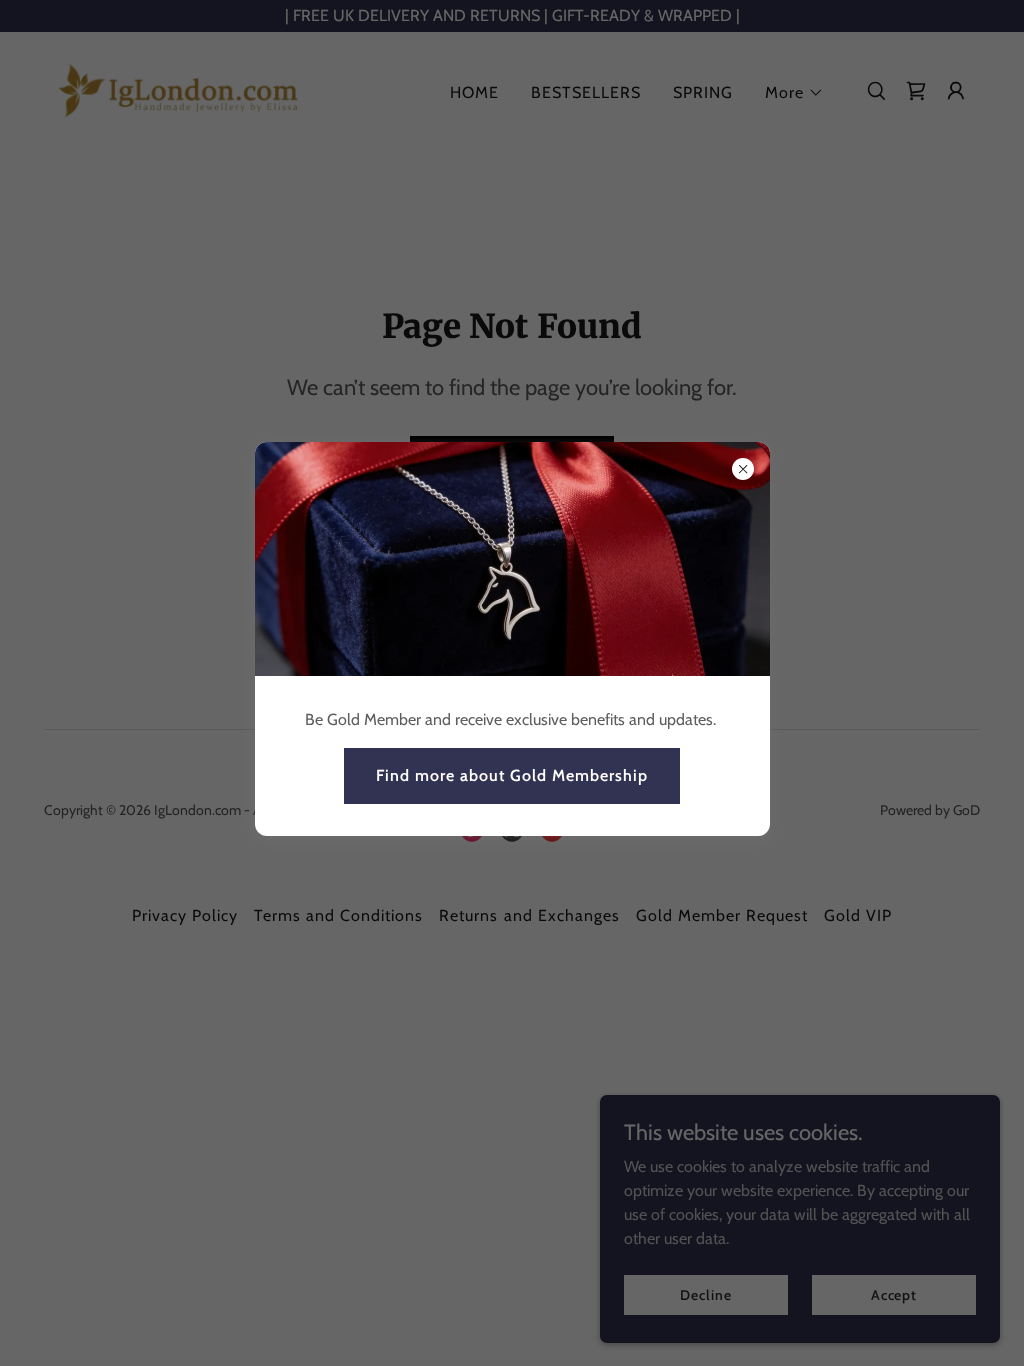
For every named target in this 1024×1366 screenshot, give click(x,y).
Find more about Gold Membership (512, 775)
